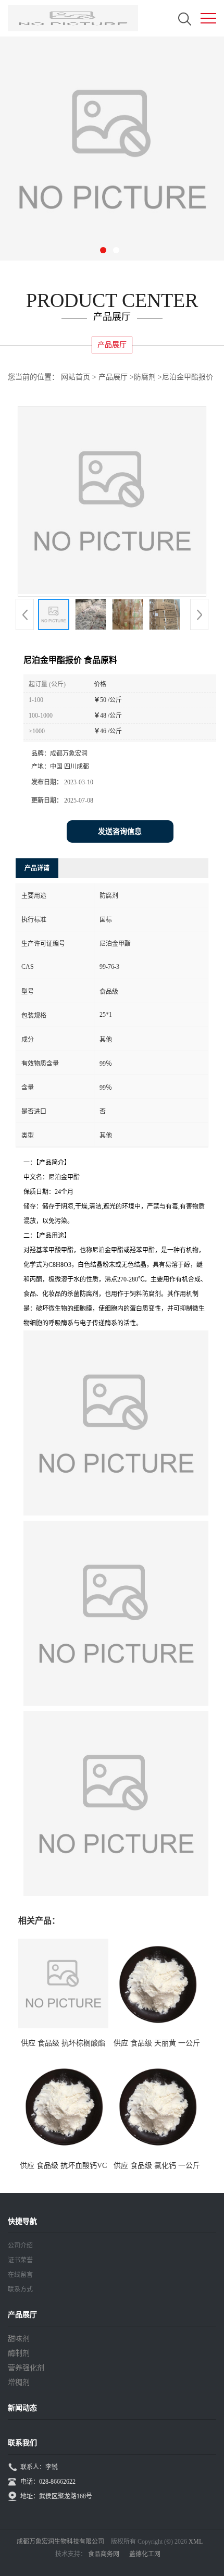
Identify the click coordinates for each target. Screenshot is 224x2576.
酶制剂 (19, 2353)
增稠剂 (19, 2382)
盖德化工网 (145, 2554)
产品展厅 (113, 377)
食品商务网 (104, 2554)
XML (196, 2542)
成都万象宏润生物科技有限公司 (60, 2542)
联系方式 (20, 2289)
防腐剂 (145, 377)
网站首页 (76, 377)
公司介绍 (20, 2246)
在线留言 (20, 2275)
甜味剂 (19, 2339)
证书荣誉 (20, 2260)
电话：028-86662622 (48, 2482)
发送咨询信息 (120, 831)
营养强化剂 (26, 2368)
